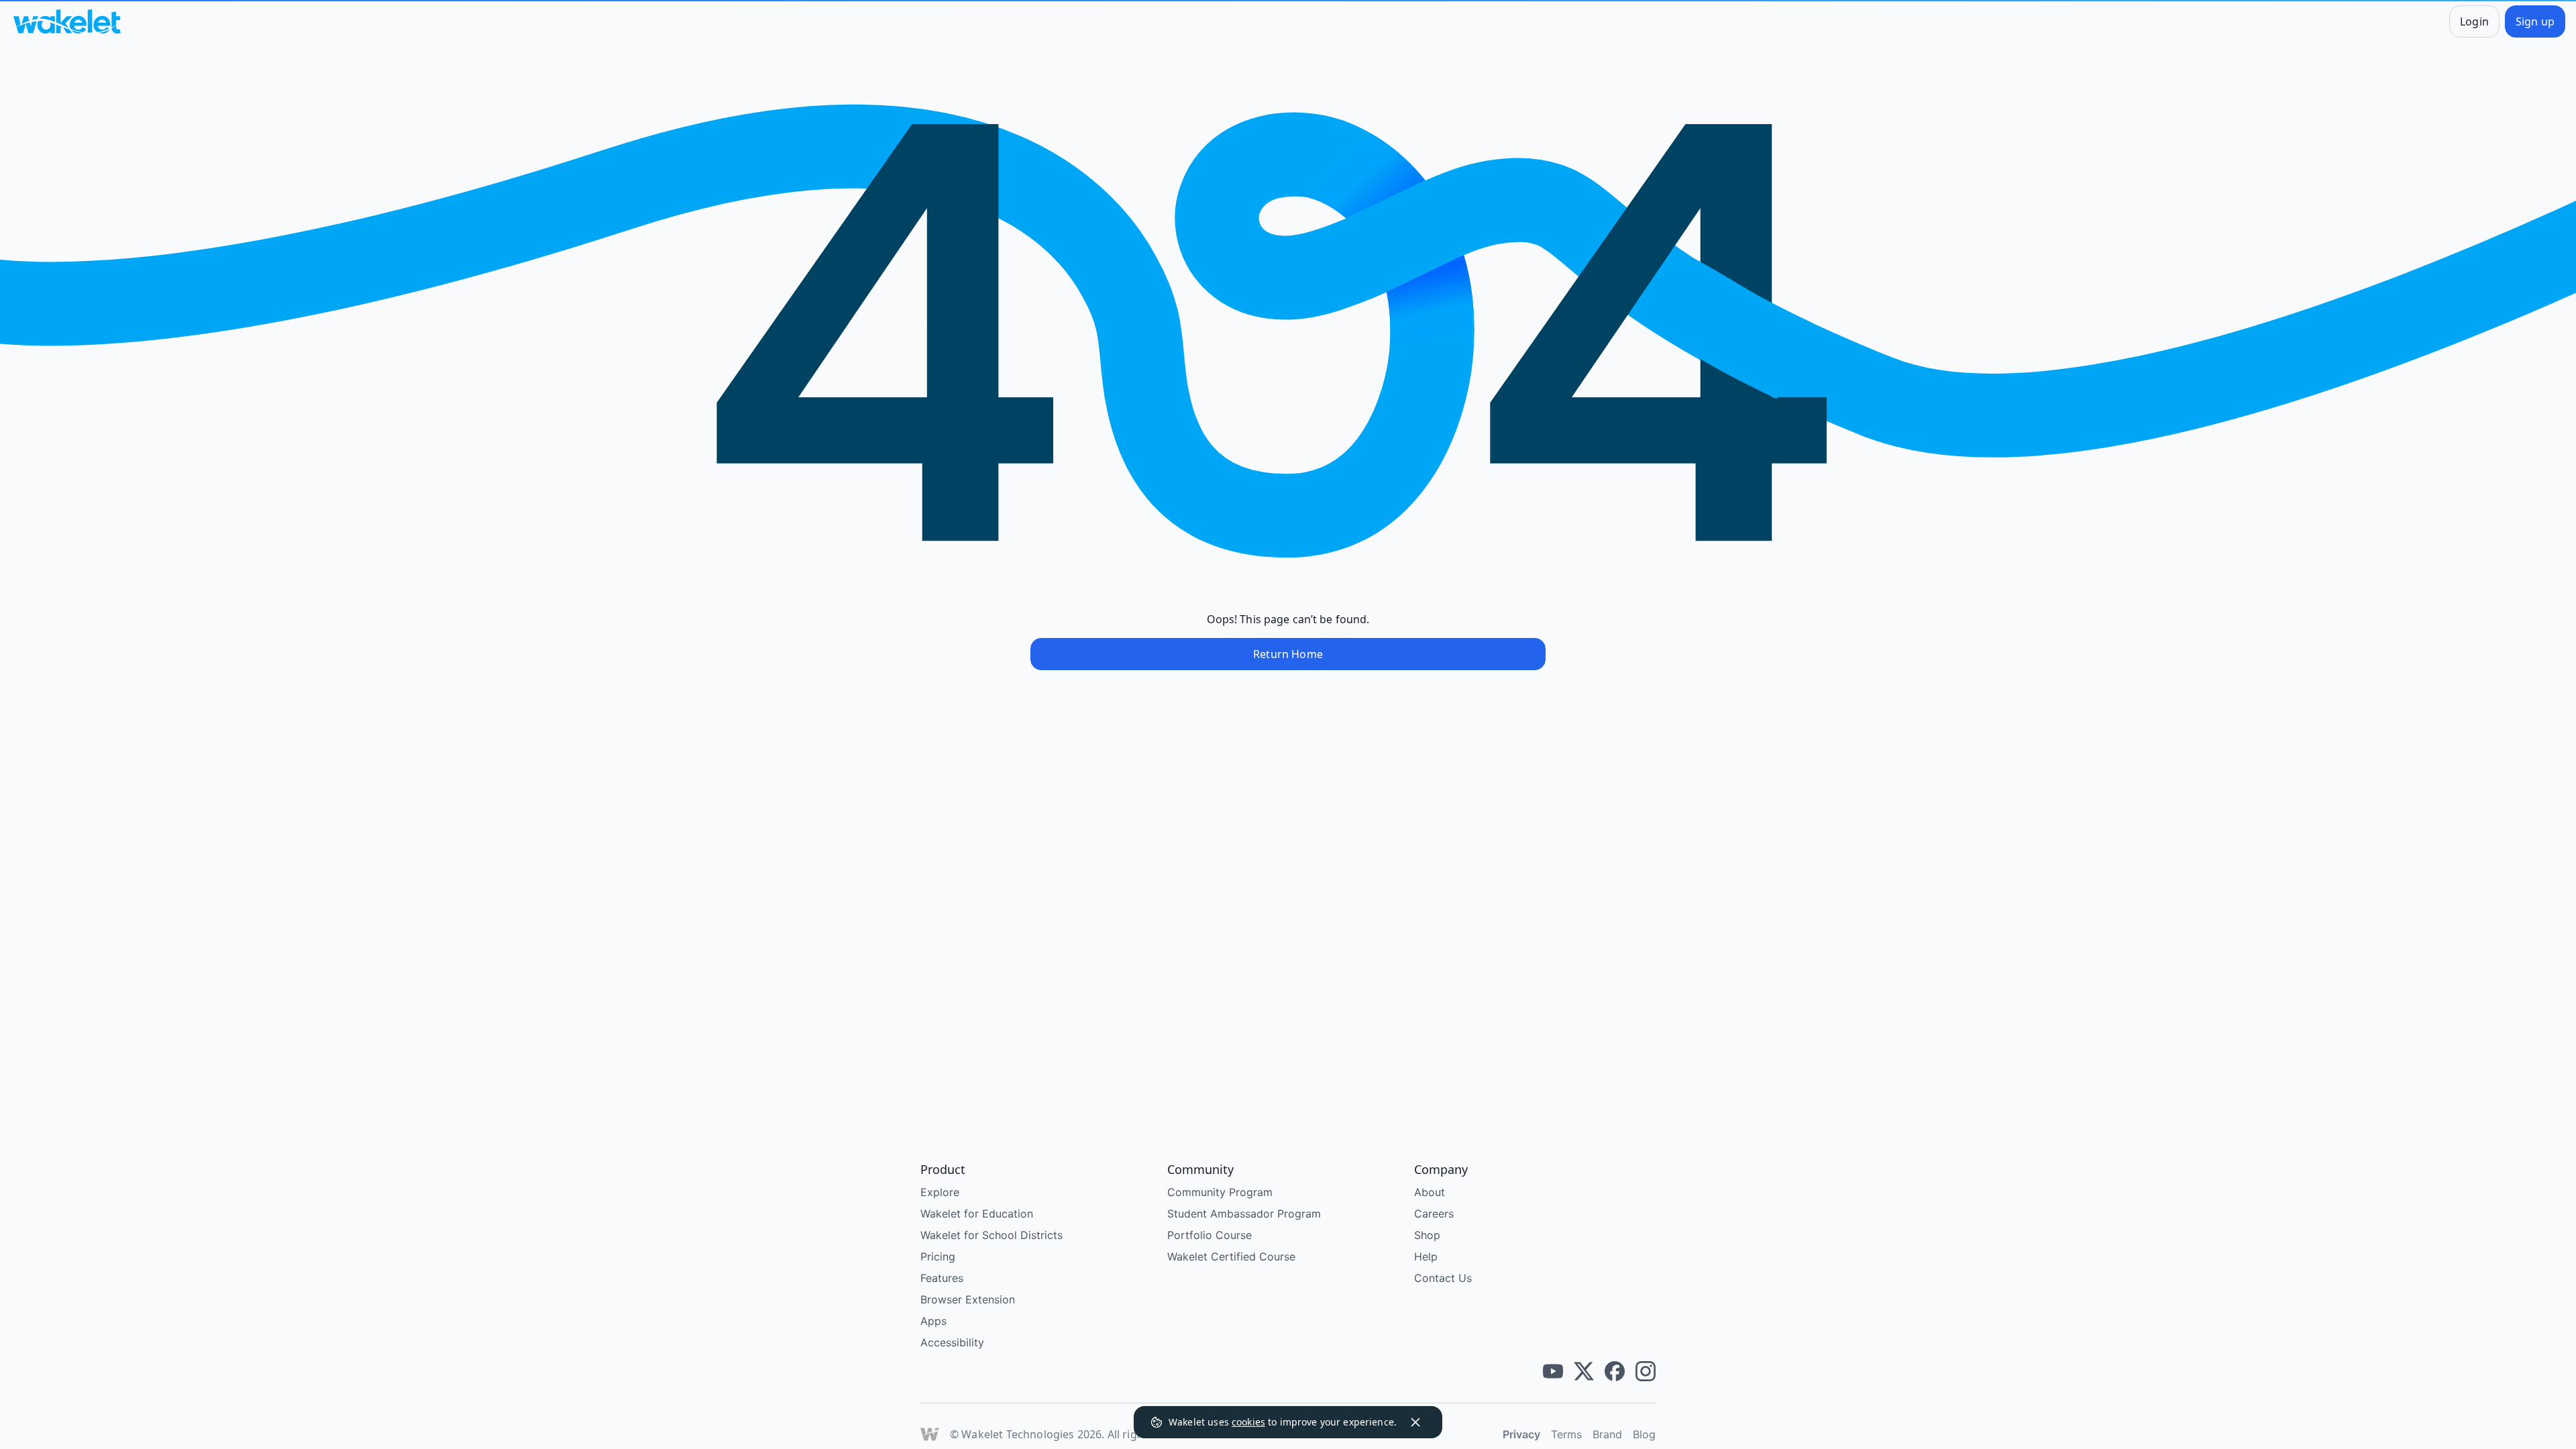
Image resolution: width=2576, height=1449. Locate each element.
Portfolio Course (1210, 1235)
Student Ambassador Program (1244, 1214)
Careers (1434, 1214)
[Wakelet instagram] (1646, 1371)
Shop (1427, 1235)
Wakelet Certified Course (1231, 1256)
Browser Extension (968, 1299)
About (1430, 1192)
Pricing (938, 1256)
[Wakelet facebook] (1615, 1371)
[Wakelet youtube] (1553, 1371)
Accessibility (952, 1342)
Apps (933, 1321)
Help (1426, 1256)
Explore (940, 1192)
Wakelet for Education (977, 1214)
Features (942, 1278)
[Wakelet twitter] (1584, 1371)
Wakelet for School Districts (991, 1235)
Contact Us (1443, 1278)
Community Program (1220, 1192)
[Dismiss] (1415, 1422)
